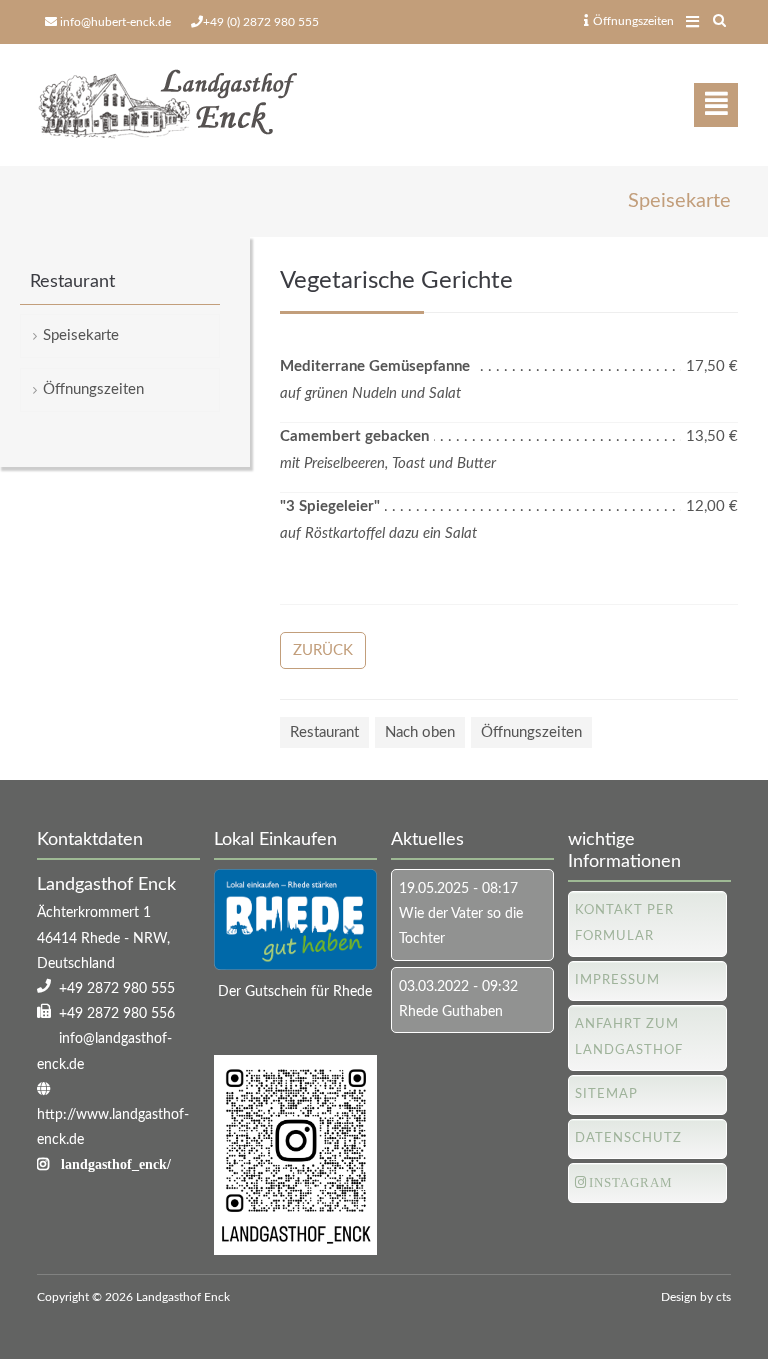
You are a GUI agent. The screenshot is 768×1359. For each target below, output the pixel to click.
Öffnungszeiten (633, 21)
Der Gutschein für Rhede (295, 992)
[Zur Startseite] (167, 105)
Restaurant (324, 732)
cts (723, 1297)
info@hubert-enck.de (115, 22)
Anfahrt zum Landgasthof (629, 1037)
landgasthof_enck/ (116, 1164)
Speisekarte (81, 335)
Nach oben (420, 732)
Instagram (631, 1182)
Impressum (617, 980)
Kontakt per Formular (624, 923)
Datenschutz (628, 1138)
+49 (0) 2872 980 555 (261, 22)
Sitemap (606, 1094)
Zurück (323, 650)
